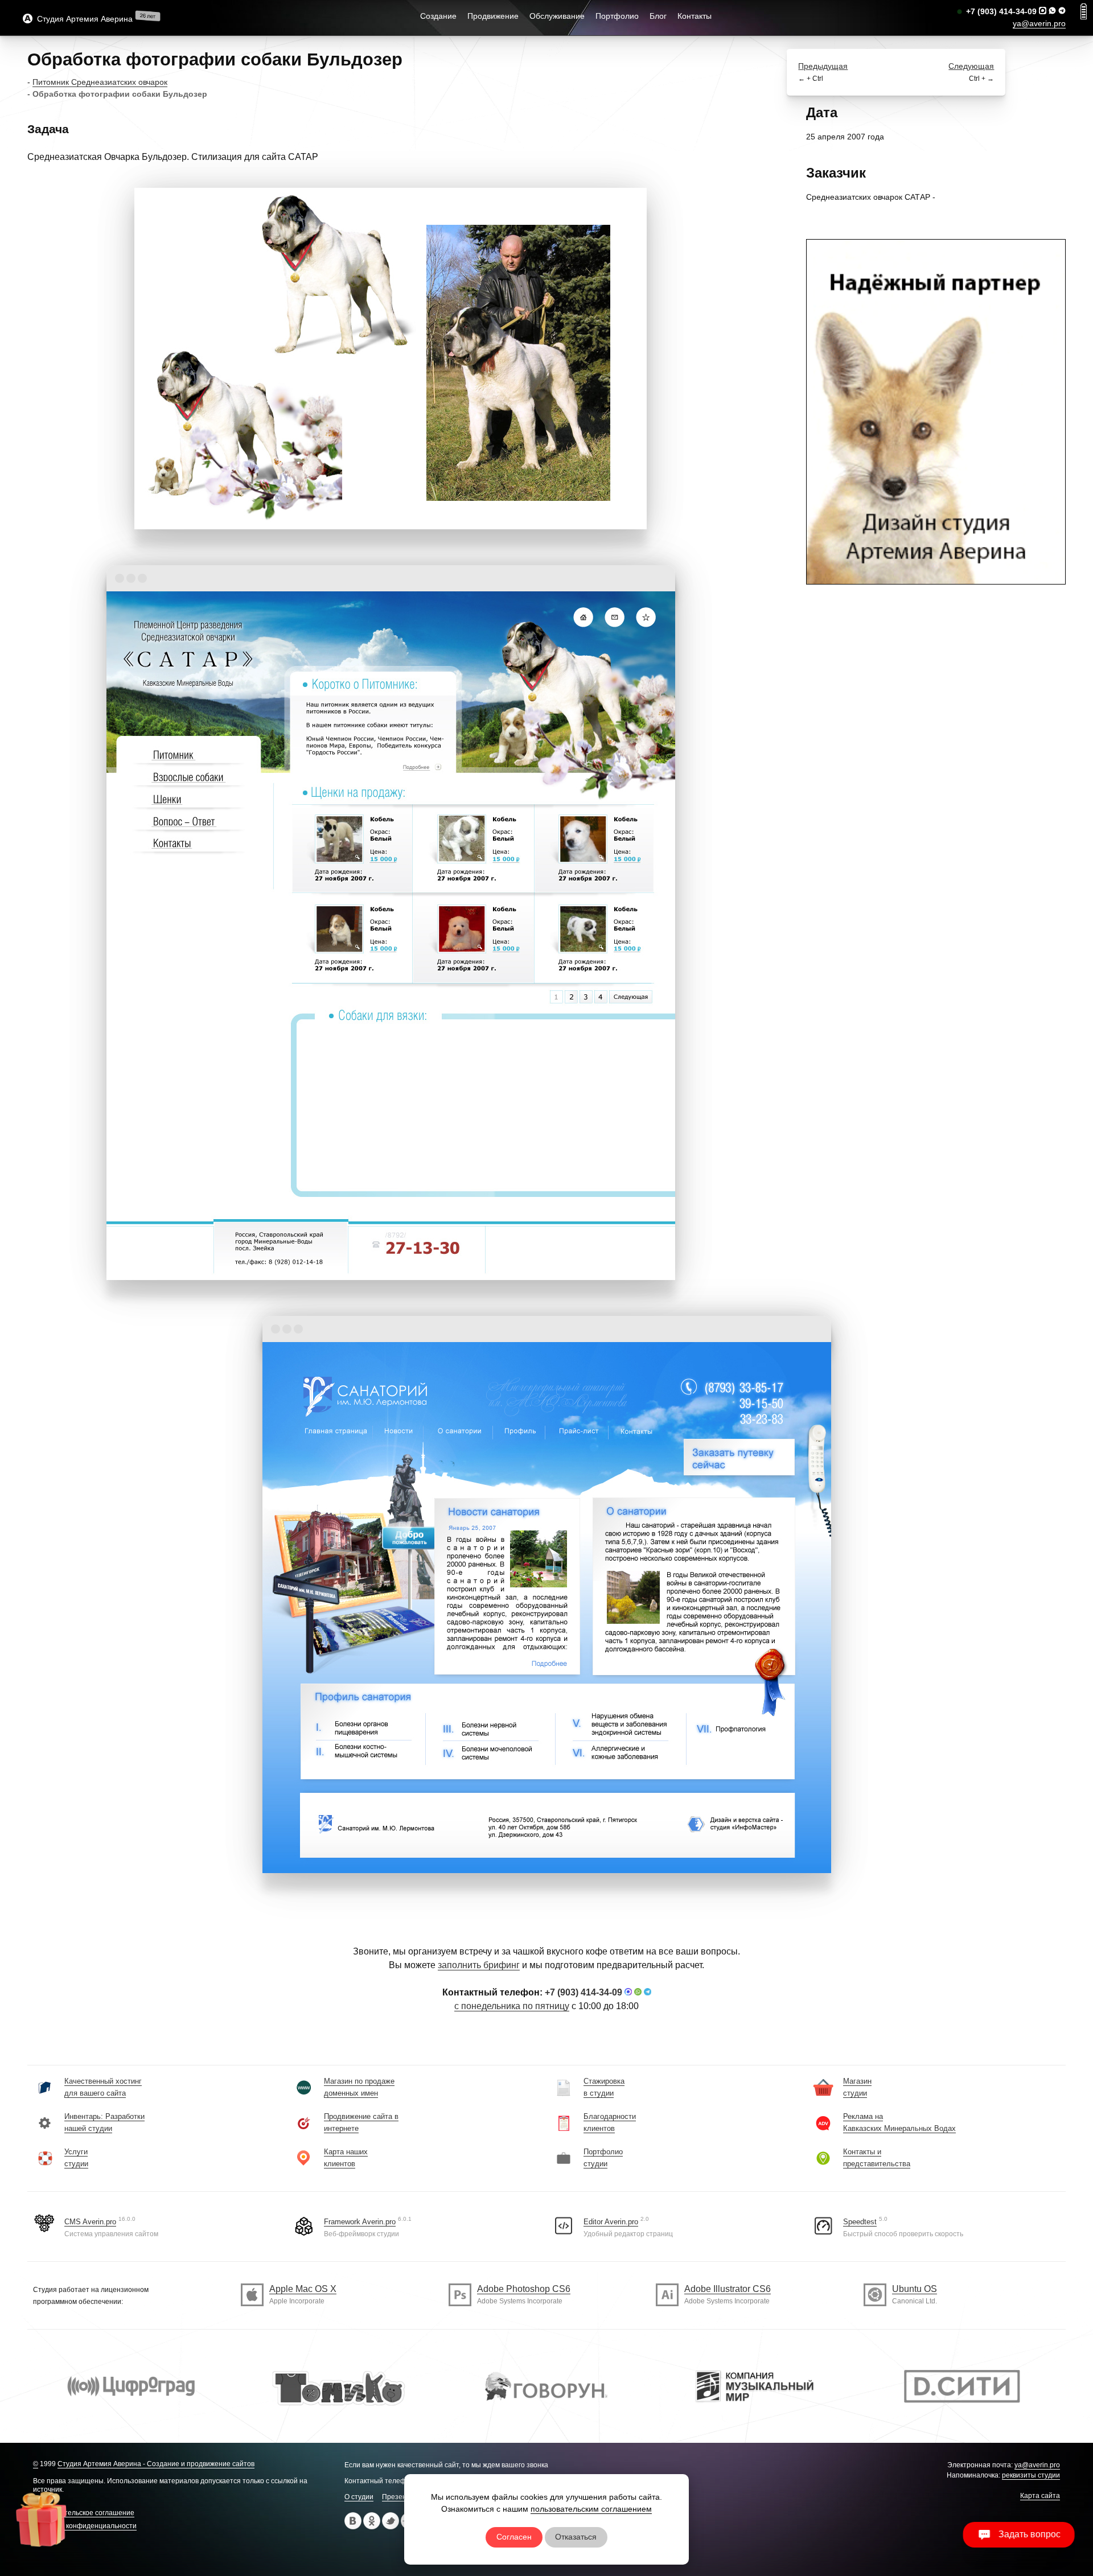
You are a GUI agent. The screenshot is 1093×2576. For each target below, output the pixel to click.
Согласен (514, 2537)
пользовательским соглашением (591, 2509)
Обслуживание (557, 16)
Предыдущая (823, 66)
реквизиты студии (1031, 2475)
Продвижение (493, 16)
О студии (359, 2497)
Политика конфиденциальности (85, 2526)
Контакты (695, 16)
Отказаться (576, 2537)
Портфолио (617, 16)
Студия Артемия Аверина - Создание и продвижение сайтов (156, 2464)
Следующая (971, 66)
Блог (658, 16)
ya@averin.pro (1039, 23)
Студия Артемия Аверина (83, 19)
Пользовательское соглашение (84, 2513)
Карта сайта (1040, 2496)
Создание (438, 16)
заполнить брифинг (479, 1965)
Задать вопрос (1026, 2534)
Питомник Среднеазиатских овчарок (100, 82)
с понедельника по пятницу (512, 2006)
